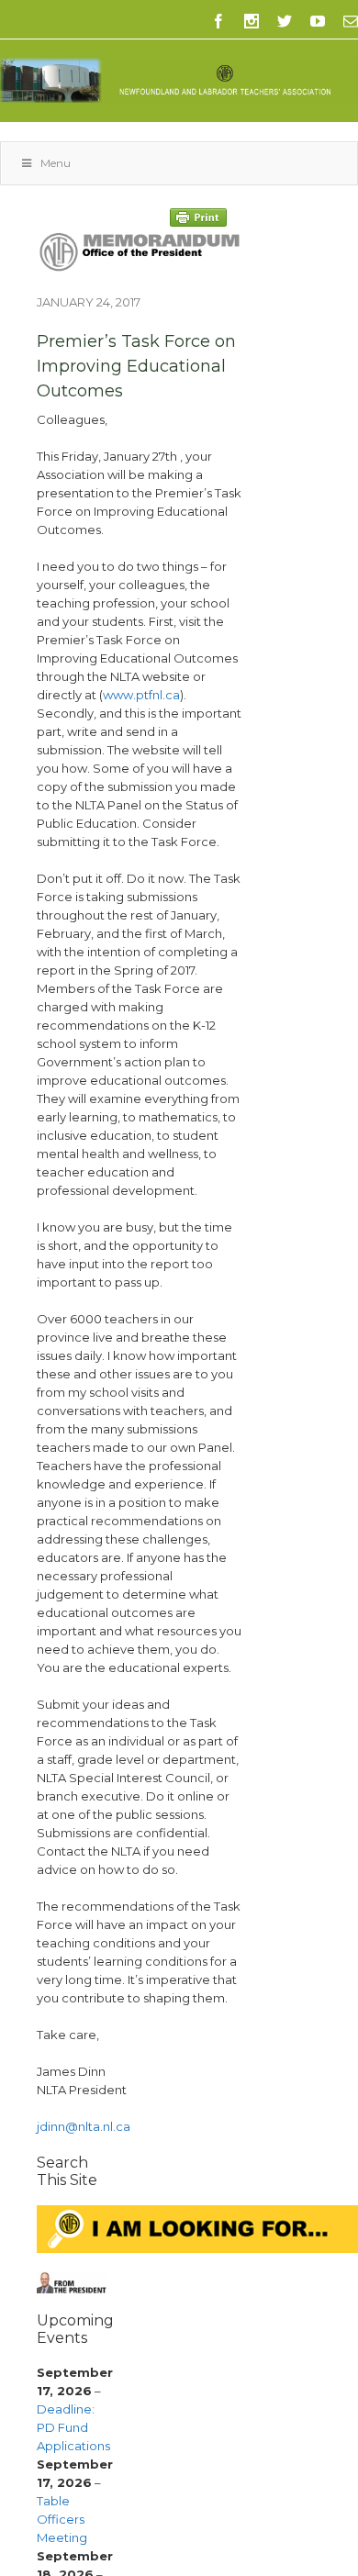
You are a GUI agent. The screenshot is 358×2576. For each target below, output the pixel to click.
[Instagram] (252, 21)
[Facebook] (218, 21)
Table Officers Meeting (62, 2519)
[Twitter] (285, 21)
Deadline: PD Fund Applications (73, 2427)
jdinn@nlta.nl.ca (84, 2126)
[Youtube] (318, 21)
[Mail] (351, 21)
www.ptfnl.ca (141, 695)
